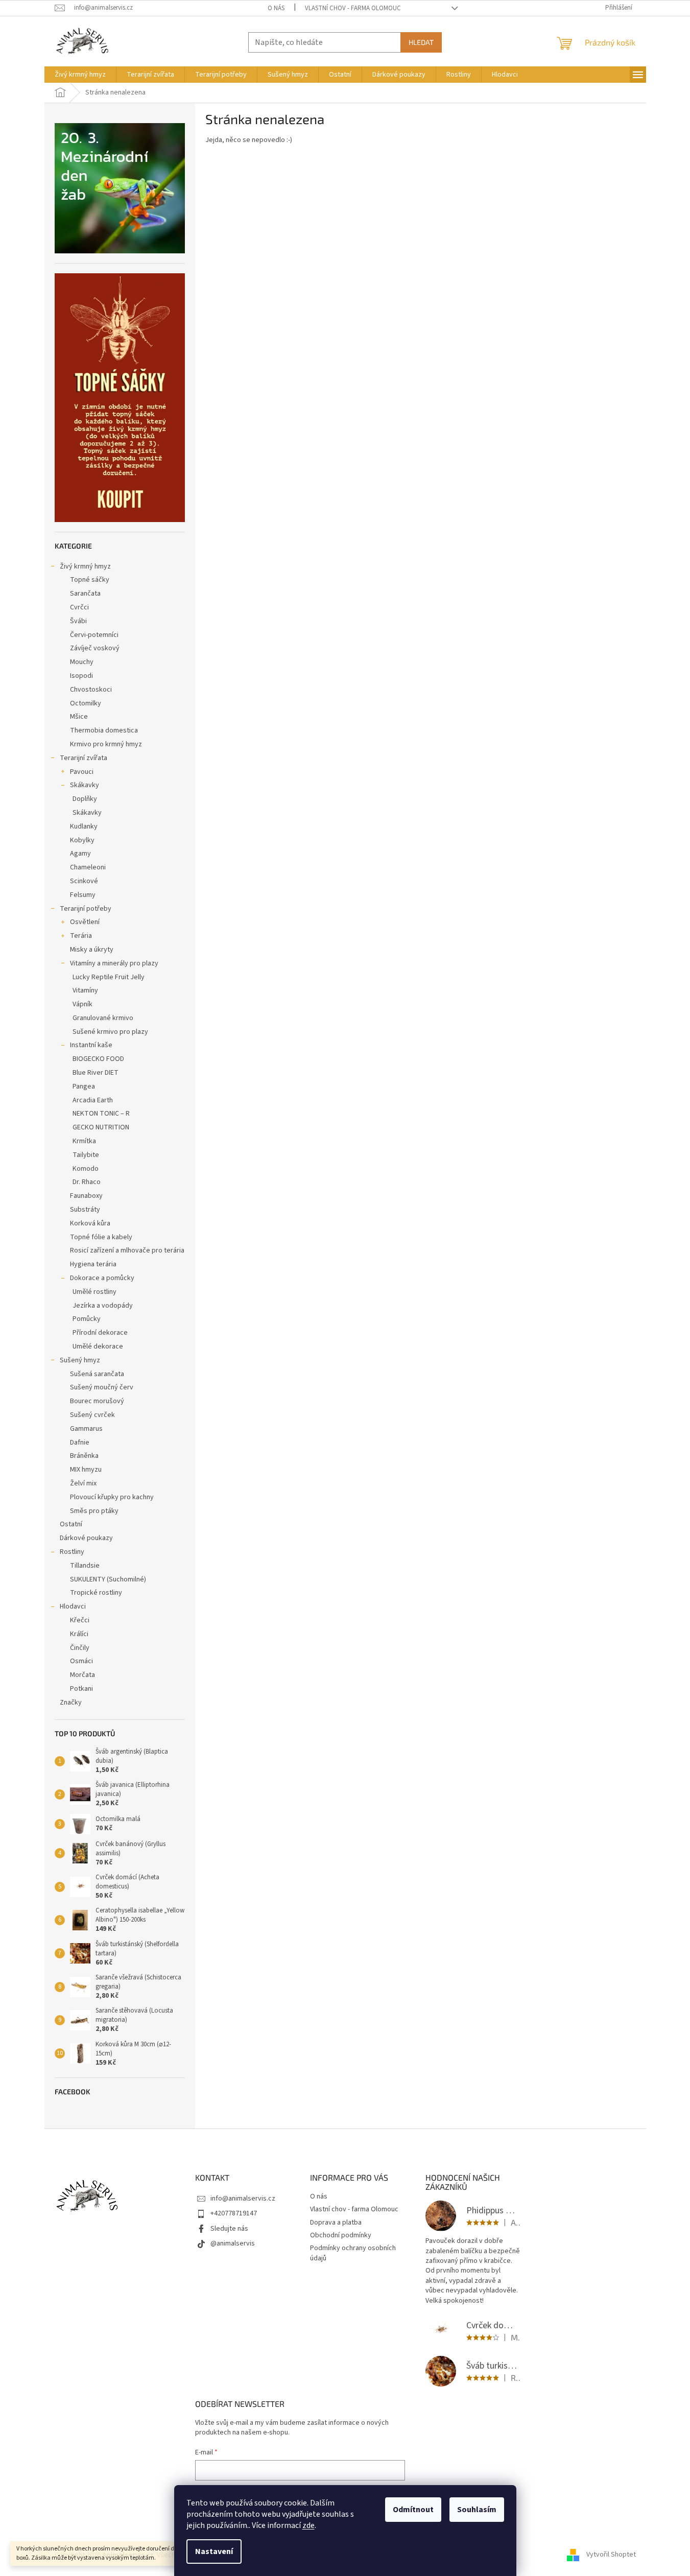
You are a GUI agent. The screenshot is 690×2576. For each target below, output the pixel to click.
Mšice (79, 717)
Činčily (80, 1648)
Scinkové (84, 881)
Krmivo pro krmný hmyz (106, 744)
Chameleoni (88, 867)
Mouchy (82, 662)
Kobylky (82, 840)
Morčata (82, 1675)
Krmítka (84, 1141)
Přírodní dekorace (100, 1333)
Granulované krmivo (103, 1018)
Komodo (86, 1169)
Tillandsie (85, 1566)
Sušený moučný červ (102, 1387)
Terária (81, 936)
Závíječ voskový (95, 648)
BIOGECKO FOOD (98, 1059)
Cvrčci (79, 607)
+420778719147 (234, 2213)
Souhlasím (477, 2510)
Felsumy (83, 895)
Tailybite (86, 1155)
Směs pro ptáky (94, 1511)
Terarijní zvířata (84, 758)
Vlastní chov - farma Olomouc (353, 8)
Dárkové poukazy (86, 1538)
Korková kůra (90, 1223)
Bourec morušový (97, 1401)
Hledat (421, 42)
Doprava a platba (336, 2223)
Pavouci (82, 772)
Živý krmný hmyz (85, 566)
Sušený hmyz (80, 1360)
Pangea (84, 1086)
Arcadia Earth (93, 1100)
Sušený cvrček (92, 1415)
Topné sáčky (90, 580)
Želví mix (83, 1483)
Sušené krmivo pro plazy (110, 1032)
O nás (276, 8)
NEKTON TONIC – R (101, 1114)
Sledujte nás (229, 2229)
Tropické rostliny (96, 1593)
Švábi (78, 621)
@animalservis (233, 2243)
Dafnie (80, 1443)
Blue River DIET (96, 1073)
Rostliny (72, 1552)
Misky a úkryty (92, 950)
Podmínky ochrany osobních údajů (353, 2253)
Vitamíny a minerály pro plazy (114, 963)
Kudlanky (84, 826)
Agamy (80, 854)
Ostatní (71, 1524)
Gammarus (86, 1429)
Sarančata (85, 594)
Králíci (79, 1634)
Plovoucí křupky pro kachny (112, 1497)
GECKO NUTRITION (101, 1127)
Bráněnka (84, 1456)
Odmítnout (413, 2510)
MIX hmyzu (86, 1470)
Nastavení (214, 2551)
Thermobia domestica (104, 730)
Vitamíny (85, 990)
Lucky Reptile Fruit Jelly (109, 977)
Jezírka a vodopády (103, 1306)
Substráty (85, 1210)
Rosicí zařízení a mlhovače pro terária (127, 1250)
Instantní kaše (91, 1045)
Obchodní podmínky (341, 2235)
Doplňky (85, 799)
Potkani (81, 1689)
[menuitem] (80, 75)
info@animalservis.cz (243, 2199)
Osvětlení (85, 922)
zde (308, 2525)
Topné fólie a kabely (101, 1237)
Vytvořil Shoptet (611, 2555)
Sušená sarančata (97, 1374)
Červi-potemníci (94, 635)
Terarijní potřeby (86, 909)
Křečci (80, 1620)
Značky (71, 1703)
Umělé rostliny (94, 1292)
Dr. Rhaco (87, 1182)
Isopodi (81, 676)
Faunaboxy (86, 1196)
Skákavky (85, 785)
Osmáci (81, 1661)
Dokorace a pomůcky (102, 1278)
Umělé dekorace (98, 1346)
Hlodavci (73, 1606)
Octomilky (86, 703)
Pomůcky (87, 1319)
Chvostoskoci (91, 690)
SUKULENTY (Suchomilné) (108, 1579)
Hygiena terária (93, 1264)
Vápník (82, 1004)
